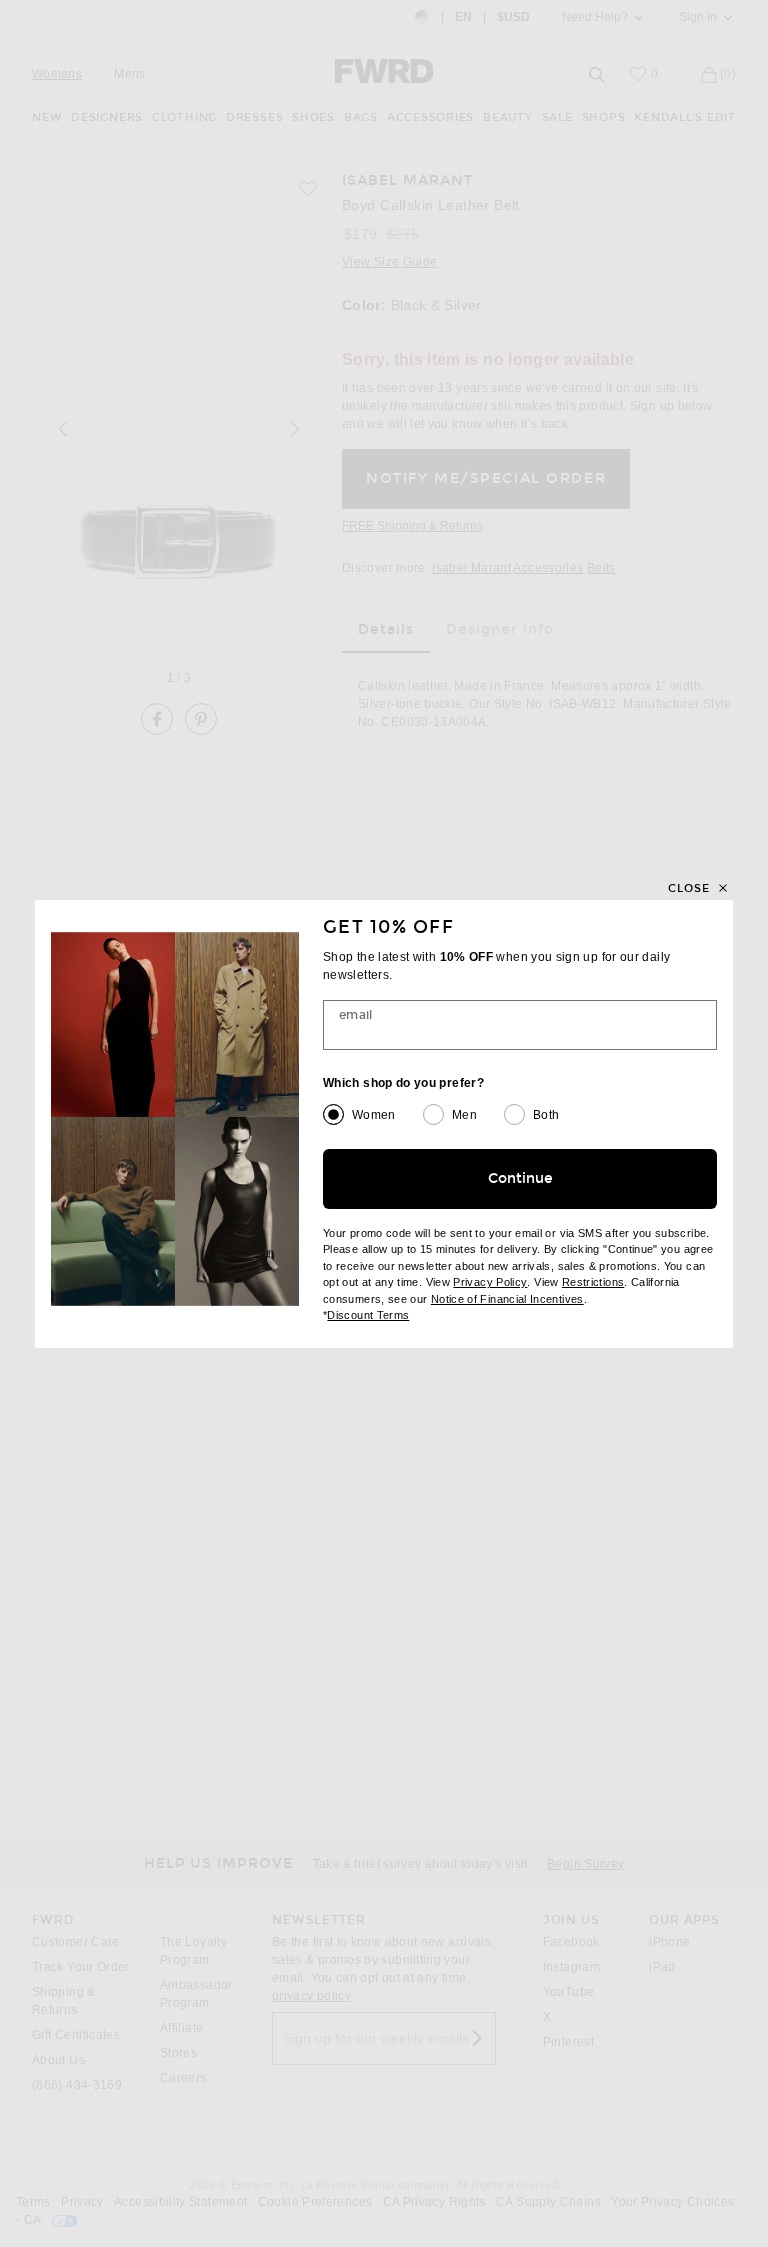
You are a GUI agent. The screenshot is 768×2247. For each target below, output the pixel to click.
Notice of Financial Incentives (507, 1299)
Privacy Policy (490, 1282)
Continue (520, 1178)
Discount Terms (368, 1315)
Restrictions (593, 1282)
